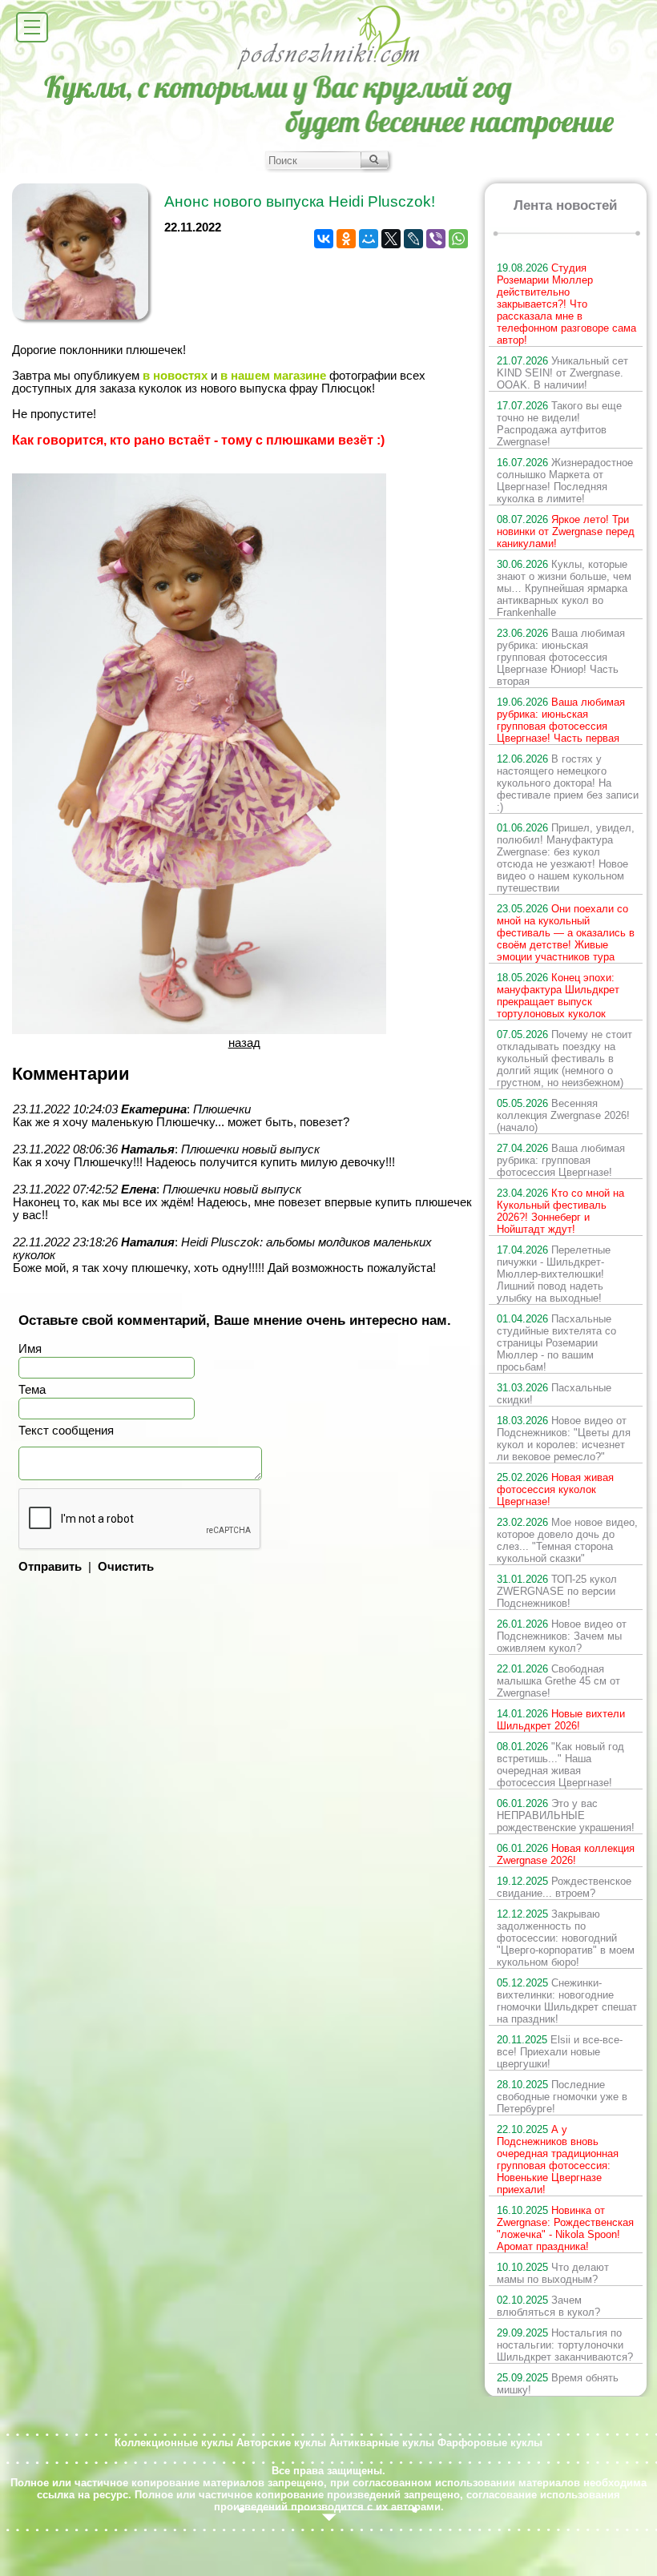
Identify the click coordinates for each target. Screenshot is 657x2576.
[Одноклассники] (346, 239)
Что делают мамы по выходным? (553, 2273)
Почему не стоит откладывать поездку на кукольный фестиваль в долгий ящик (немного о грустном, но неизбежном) (564, 1059)
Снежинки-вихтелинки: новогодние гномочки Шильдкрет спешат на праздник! (567, 2001)
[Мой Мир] (369, 239)
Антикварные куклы (382, 2443)
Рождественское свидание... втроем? (564, 1887)
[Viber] (436, 239)
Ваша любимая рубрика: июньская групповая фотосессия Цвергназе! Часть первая (561, 720)
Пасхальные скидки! (554, 1394)
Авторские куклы (281, 2443)
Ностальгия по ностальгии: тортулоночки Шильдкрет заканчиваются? (565, 2345)
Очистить (126, 1567)
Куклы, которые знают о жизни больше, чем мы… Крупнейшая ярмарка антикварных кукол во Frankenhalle (564, 588)
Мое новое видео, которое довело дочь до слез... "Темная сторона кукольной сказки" (567, 1540)
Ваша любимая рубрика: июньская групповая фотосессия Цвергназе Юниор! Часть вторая (561, 657)
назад (244, 1043)
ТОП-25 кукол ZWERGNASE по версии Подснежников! (557, 1591)
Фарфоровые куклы (490, 2443)
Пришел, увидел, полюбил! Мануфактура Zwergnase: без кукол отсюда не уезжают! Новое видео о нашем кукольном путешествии (566, 858)
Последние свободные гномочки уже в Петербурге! (562, 2097)
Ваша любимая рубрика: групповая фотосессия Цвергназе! (561, 1160)
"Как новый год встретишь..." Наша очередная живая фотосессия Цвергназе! (560, 1765)
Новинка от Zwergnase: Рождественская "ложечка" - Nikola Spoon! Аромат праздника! (565, 2228)
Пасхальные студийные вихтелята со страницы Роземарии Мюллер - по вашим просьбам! (556, 1343)
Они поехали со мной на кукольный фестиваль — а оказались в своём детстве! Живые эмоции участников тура (566, 933)
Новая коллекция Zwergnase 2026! (566, 1854)
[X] (391, 239)
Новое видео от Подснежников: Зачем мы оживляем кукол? (562, 1636)
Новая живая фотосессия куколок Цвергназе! (555, 1489)
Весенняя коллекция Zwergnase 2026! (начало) (563, 1115)
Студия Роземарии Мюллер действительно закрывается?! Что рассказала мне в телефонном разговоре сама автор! (566, 304)
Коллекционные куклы (174, 2443)
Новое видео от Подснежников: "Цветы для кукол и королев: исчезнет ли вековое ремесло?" (564, 1439)
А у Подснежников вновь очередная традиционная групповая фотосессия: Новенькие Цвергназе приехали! (558, 2159)
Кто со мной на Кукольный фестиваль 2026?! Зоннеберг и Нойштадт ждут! (560, 1211)
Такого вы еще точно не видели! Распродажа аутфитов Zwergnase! (559, 424)
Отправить (50, 1567)
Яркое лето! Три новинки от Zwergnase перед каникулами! (566, 531)
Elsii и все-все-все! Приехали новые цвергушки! (560, 2052)
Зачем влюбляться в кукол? (548, 2306)
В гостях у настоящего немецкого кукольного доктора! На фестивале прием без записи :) (568, 783)
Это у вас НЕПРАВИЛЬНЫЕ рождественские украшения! (566, 1815)
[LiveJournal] (413, 239)
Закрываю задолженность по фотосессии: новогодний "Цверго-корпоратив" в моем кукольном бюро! (566, 1938)
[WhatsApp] (458, 239)
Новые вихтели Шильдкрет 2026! (561, 1720)
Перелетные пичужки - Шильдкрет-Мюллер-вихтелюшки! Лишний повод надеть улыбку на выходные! (554, 1274)
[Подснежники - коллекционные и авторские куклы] (329, 68)
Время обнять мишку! (558, 2384)
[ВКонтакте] (324, 239)
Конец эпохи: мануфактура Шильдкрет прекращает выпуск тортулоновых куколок (558, 996)
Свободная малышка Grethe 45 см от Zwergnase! (558, 1681)
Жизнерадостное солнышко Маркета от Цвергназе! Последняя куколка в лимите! (565, 481)
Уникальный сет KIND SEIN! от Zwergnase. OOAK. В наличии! (562, 373)
